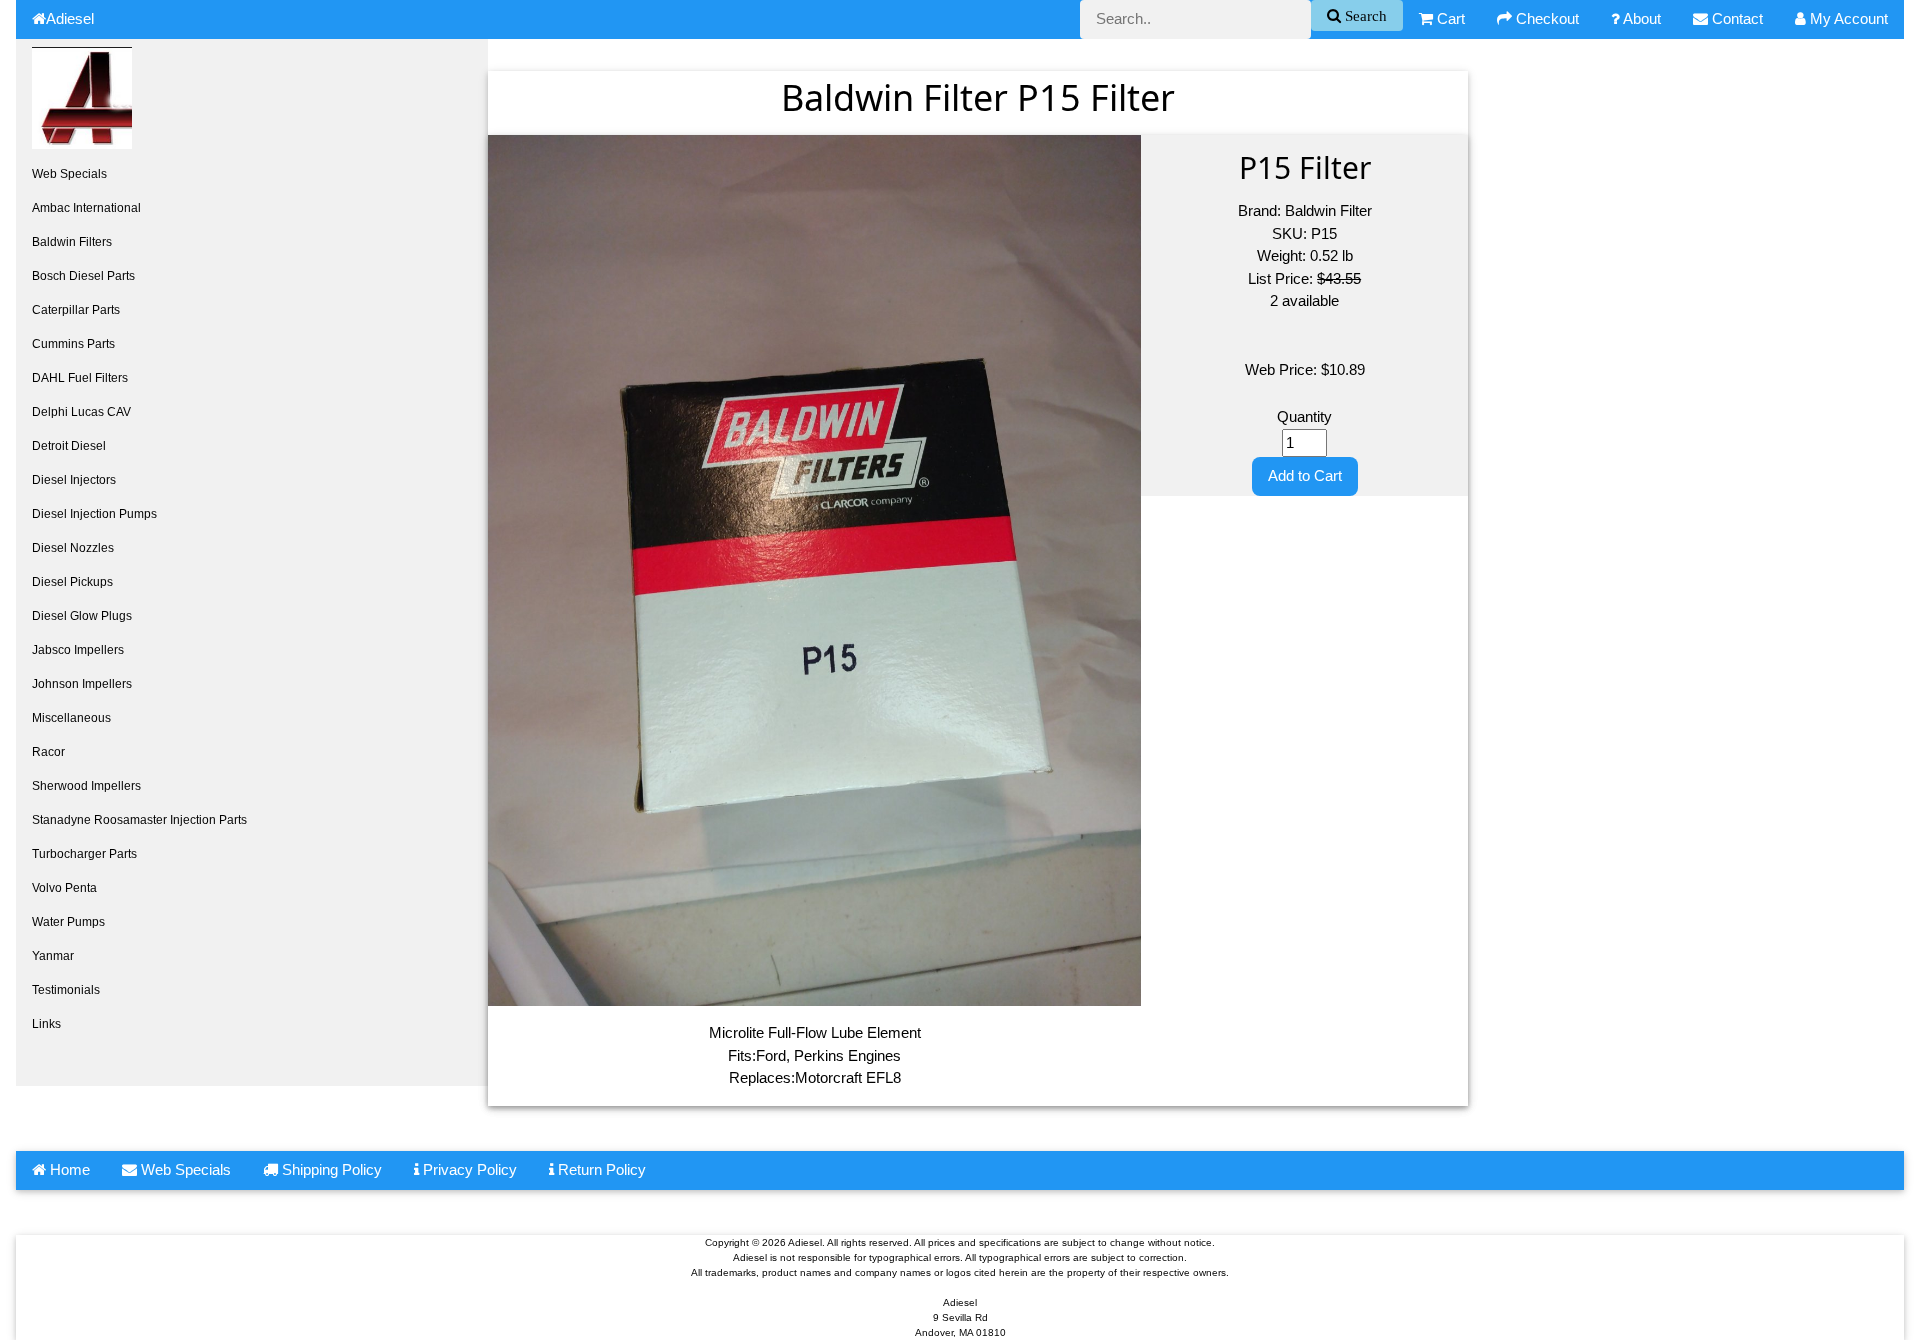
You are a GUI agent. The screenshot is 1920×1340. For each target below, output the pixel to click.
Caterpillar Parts (76, 310)
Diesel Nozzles (73, 548)
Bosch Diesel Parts (83, 276)
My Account (1847, 18)
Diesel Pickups (72, 582)
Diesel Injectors (74, 480)
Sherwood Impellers (86, 786)
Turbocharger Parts (84, 854)
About (1640, 18)
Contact (1735, 18)
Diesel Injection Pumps (94, 514)
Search (1364, 15)
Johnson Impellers (82, 684)
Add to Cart (1305, 475)
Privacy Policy (468, 1169)
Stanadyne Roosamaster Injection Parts (139, 820)
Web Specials (69, 174)
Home (68, 1169)
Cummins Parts (73, 344)
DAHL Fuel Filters (80, 378)
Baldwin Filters (72, 242)
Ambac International (86, 208)
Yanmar (53, 956)
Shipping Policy (330, 1169)
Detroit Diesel (69, 446)
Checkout (1545, 18)
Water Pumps (68, 922)
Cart (1449, 18)
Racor (48, 752)
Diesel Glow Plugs (82, 616)
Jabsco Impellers (78, 650)
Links (46, 1024)
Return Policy (600, 1169)
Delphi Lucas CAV (81, 412)
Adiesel (70, 18)
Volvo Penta (64, 888)
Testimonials (66, 990)
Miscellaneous (71, 718)
